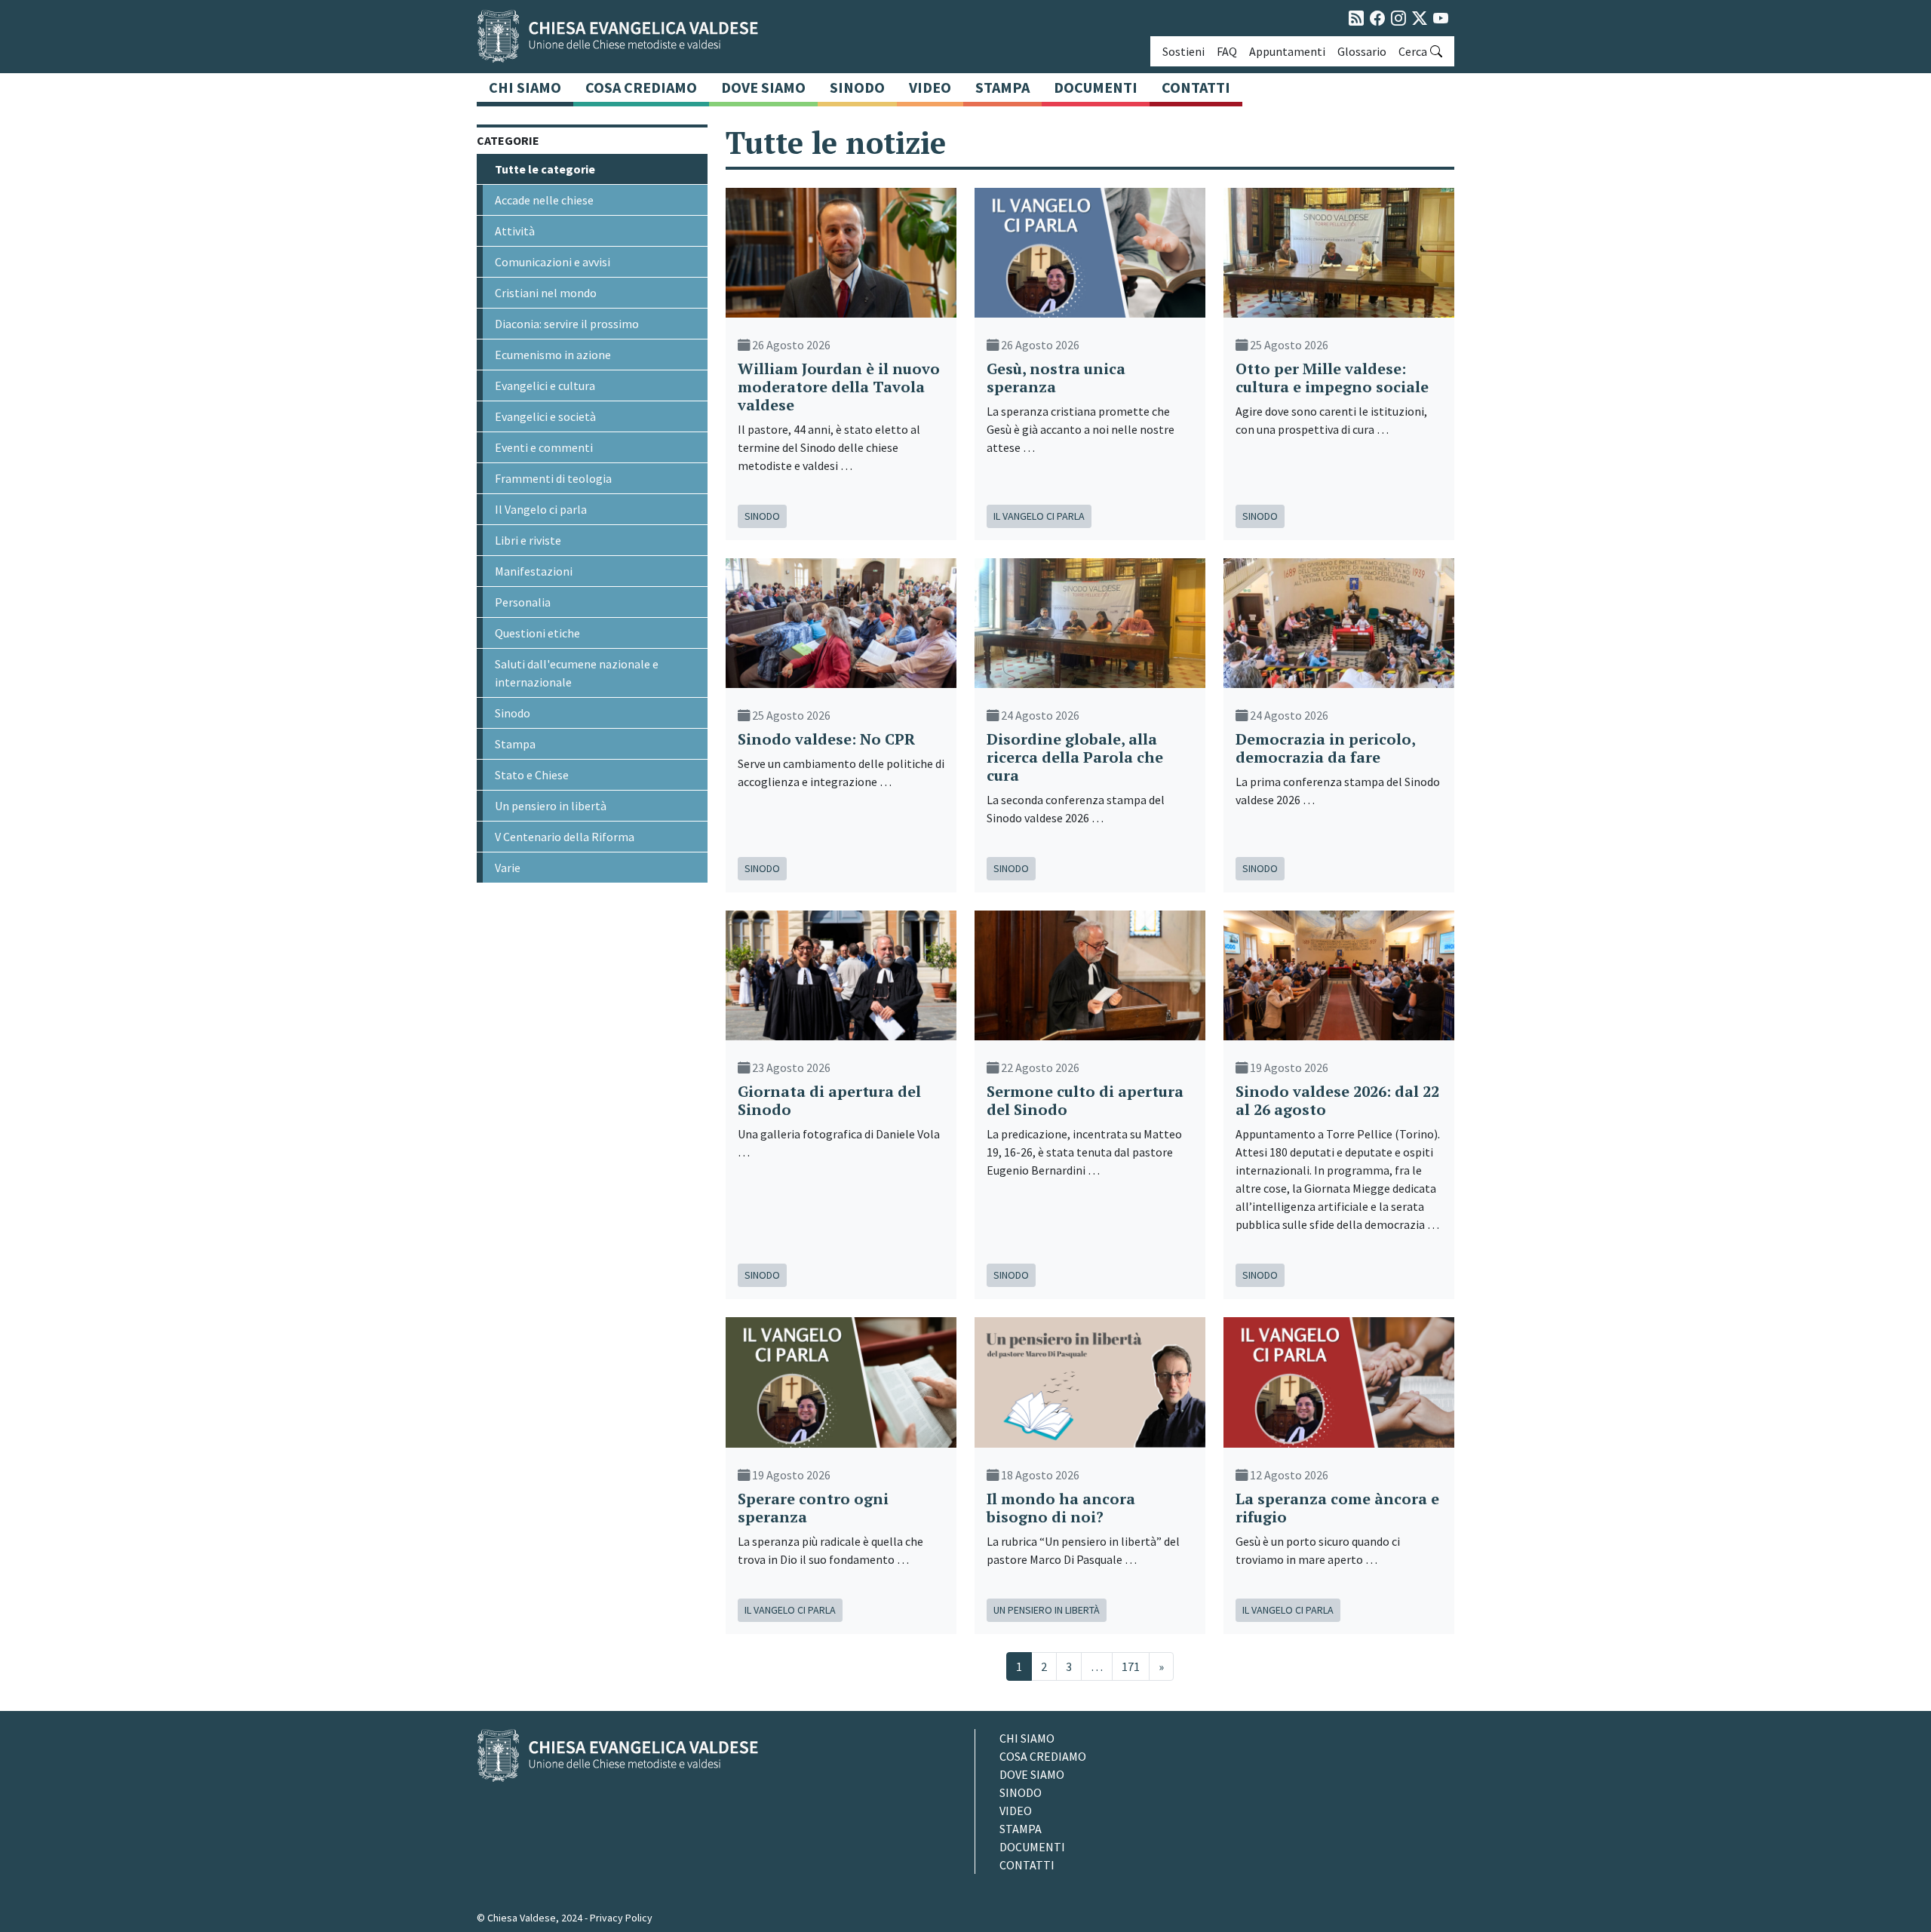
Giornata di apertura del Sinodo (829, 1100)
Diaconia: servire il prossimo (567, 324)
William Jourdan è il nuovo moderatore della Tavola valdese (839, 387)
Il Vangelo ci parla (541, 509)
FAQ (1227, 51)
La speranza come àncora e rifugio (1337, 1508)
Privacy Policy (621, 1918)
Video (930, 87)
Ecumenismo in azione (553, 355)
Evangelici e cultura (545, 385)
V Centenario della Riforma (565, 837)
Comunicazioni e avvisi (553, 262)
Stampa (1002, 87)
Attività (515, 231)
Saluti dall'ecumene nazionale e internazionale (577, 673)
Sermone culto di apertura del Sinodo (1085, 1100)
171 (1131, 1666)
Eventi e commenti (544, 447)
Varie (508, 868)
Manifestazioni (534, 571)
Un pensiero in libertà (551, 806)
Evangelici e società (545, 416)
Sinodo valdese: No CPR (826, 739)
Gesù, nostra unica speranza (1056, 378)
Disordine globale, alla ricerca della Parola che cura (1075, 757)
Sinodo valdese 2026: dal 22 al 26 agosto (1337, 1100)
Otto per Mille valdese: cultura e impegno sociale (1332, 378)
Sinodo (857, 87)
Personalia (523, 602)
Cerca (1413, 51)
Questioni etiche (537, 633)
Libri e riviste (528, 540)
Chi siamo (525, 87)
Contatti (1196, 87)
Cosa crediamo (641, 87)
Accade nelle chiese (544, 200)
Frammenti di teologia (553, 478)
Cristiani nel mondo (546, 293)
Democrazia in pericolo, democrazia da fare (1325, 748)
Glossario (1362, 51)
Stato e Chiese (532, 775)
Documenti (1096, 87)
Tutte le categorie (545, 169)
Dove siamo (763, 87)
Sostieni (1183, 51)
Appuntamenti (1287, 51)
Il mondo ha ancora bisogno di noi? (1061, 1508)
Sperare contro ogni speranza (813, 1508)
